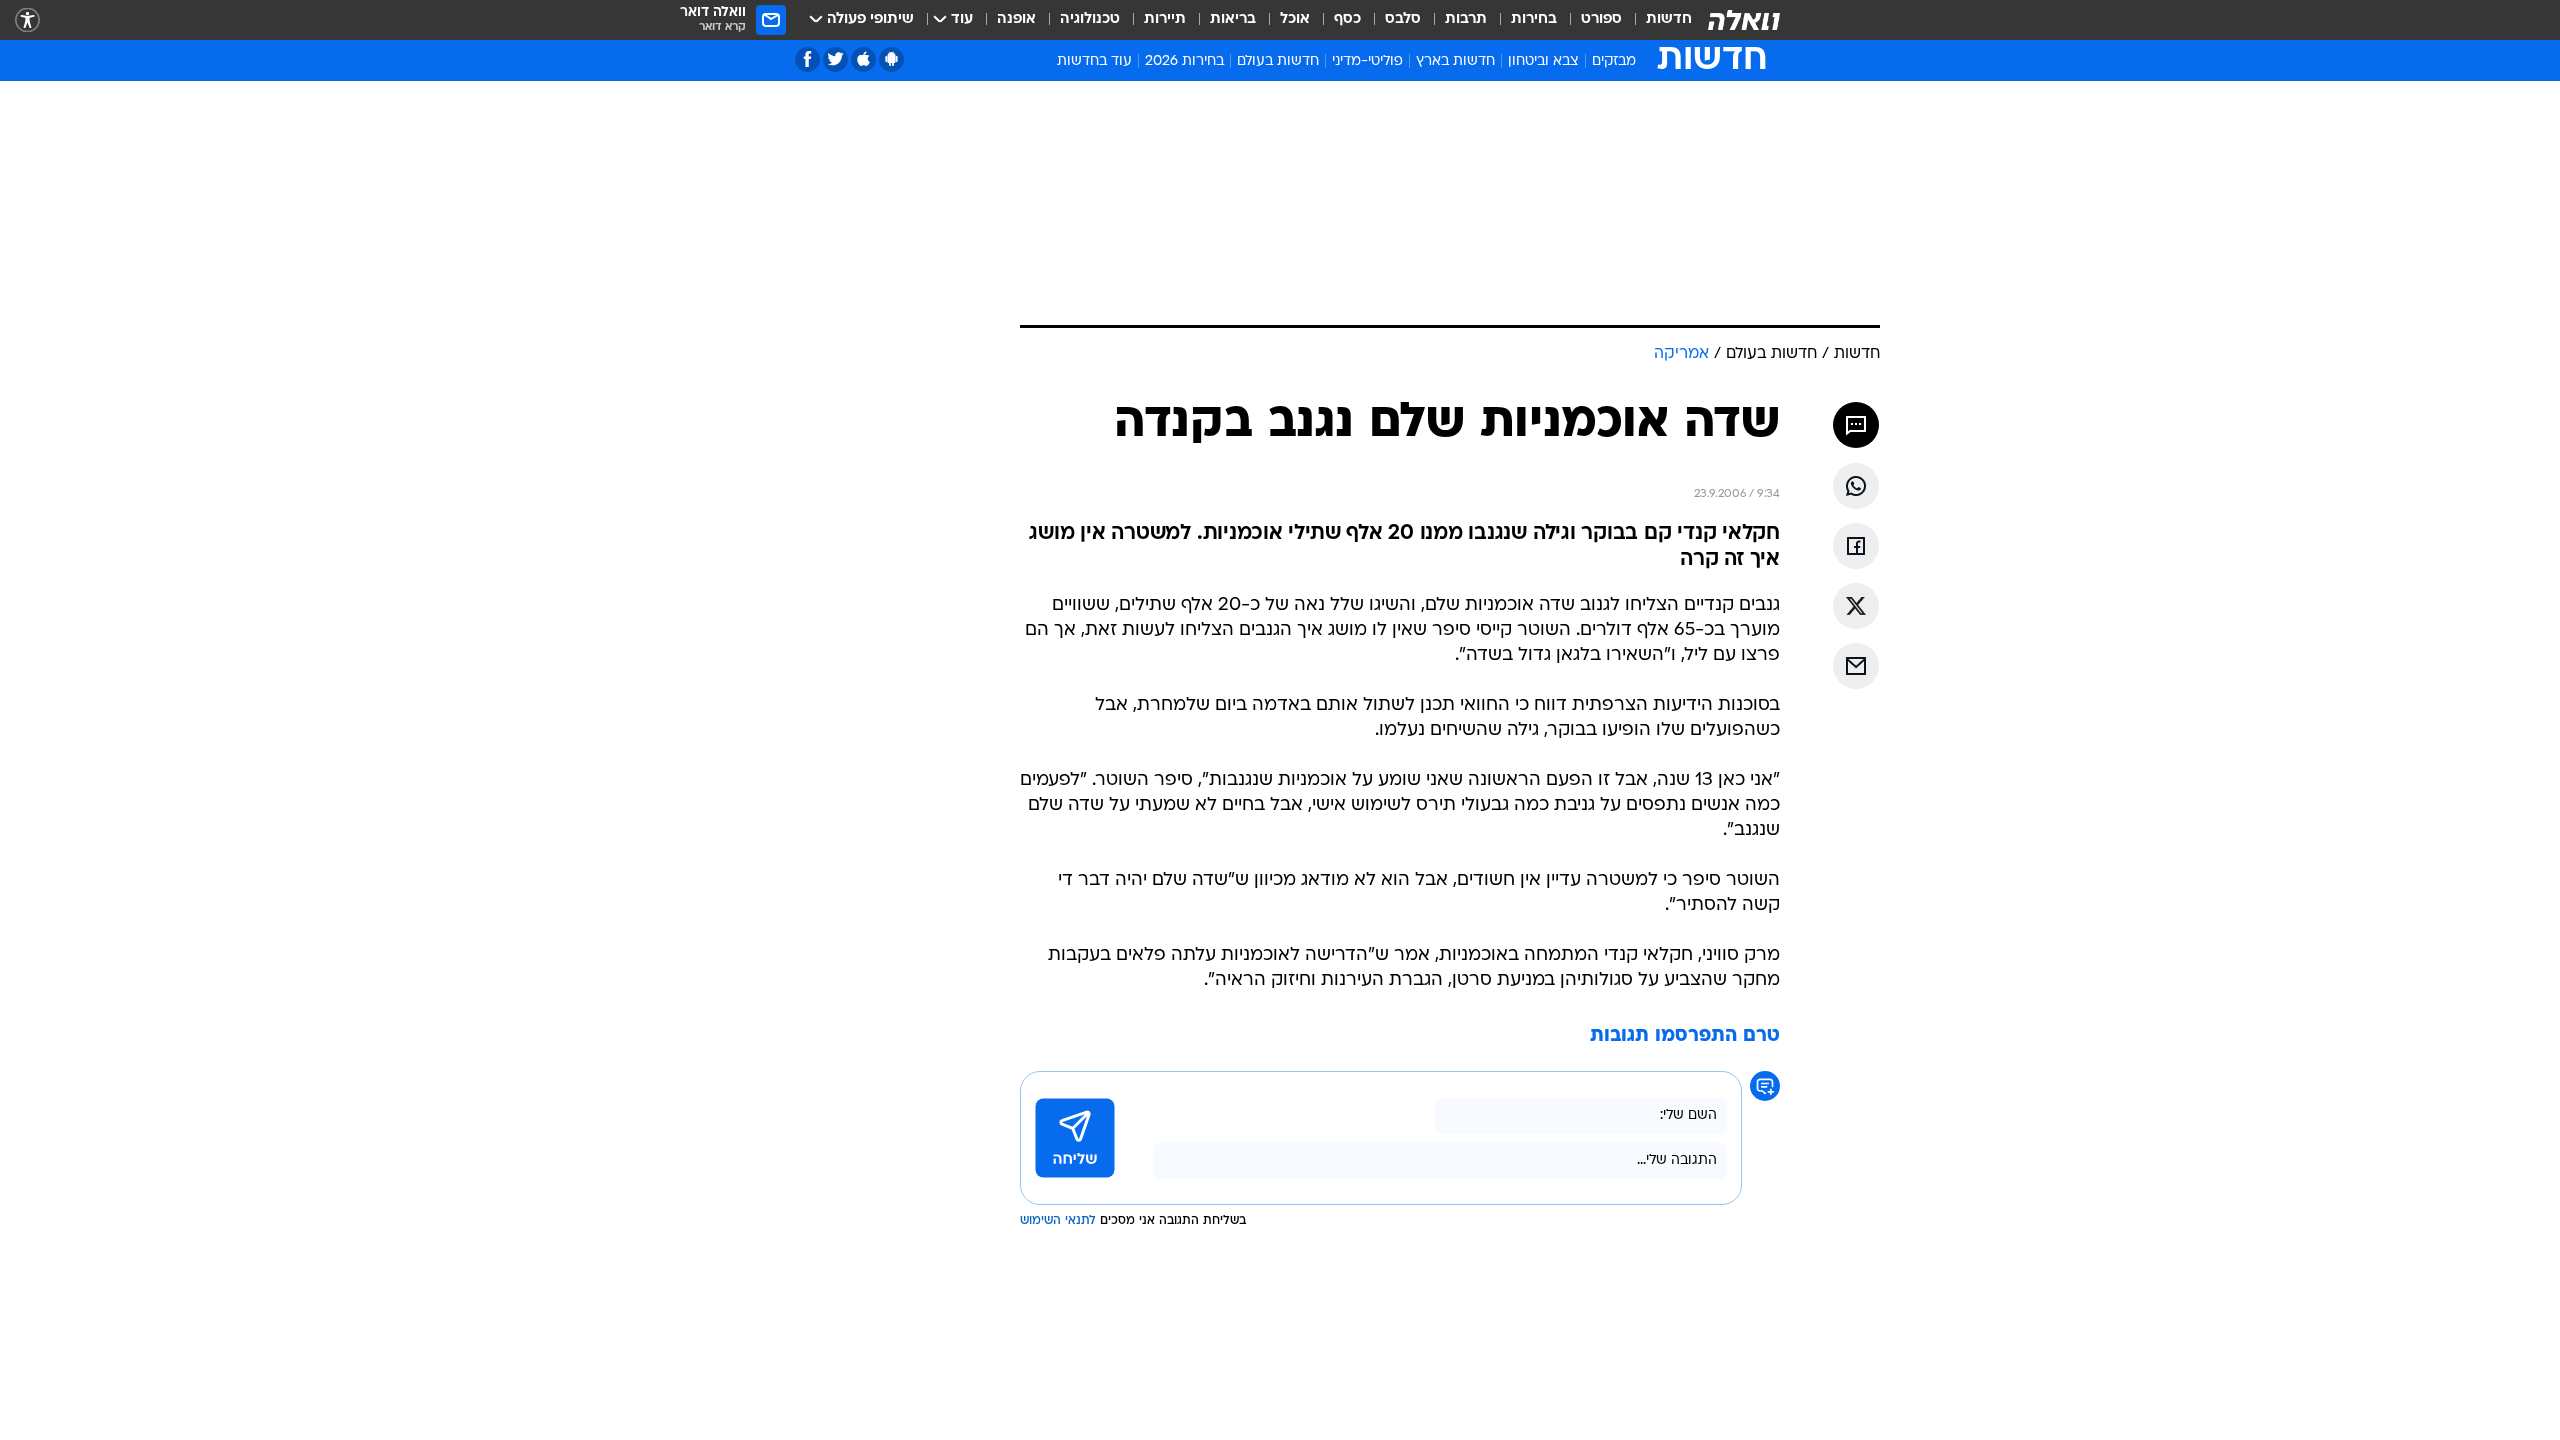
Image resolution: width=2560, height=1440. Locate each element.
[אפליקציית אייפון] (863, 59)
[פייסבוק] (807, 59)
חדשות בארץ (1455, 61)
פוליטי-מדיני (1367, 61)
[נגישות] (27, 20)
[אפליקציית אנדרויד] (891, 59)
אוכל (1295, 19)
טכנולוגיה (1090, 19)
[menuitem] (1657, 20)
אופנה (1016, 19)
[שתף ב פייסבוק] (1856, 546)
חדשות (1669, 19)
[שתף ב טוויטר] (1856, 606)
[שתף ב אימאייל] (1856, 666)
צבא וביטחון (1543, 61)
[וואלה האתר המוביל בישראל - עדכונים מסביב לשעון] (1744, 20)
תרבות (1466, 19)
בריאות (1233, 19)
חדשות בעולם (1278, 61)
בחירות (1534, 19)
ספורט (1601, 19)
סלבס (1403, 19)
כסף (1347, 19)
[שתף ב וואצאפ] (1856, 486)
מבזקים (1614, 61)
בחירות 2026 (1184, 61)
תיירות (1165, 19)
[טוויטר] (835, 59)
